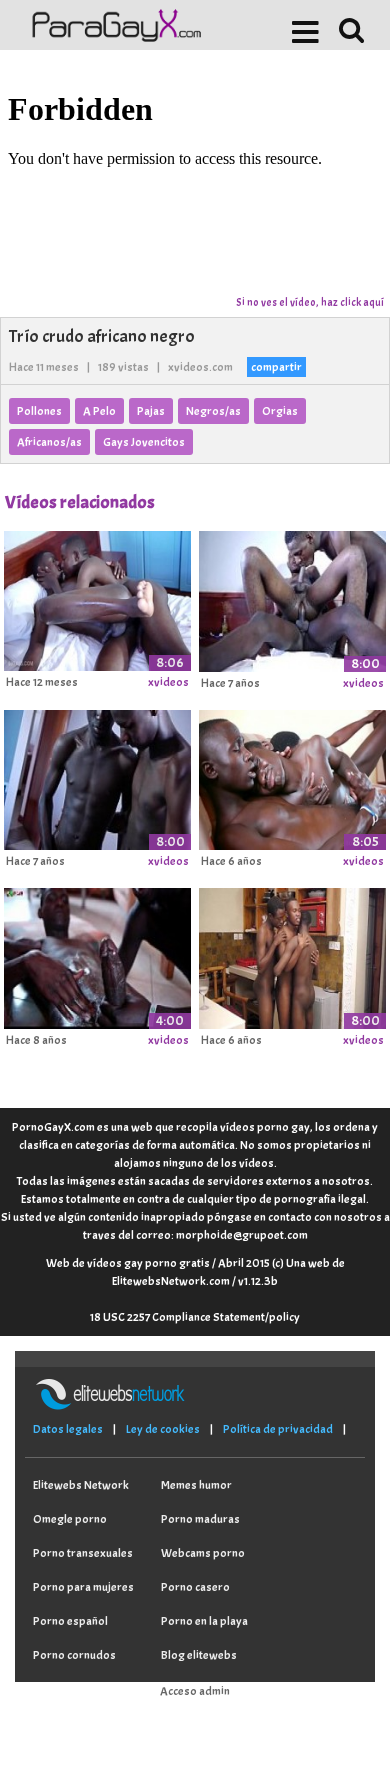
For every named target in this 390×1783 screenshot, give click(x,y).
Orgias (280, 411)
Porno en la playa (204, 1621)
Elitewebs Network (81, 1485)
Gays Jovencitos (144, 442)
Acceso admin (195, 1691)
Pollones (39, 411)
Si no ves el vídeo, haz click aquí (310, 302)
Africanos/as (49, 442)
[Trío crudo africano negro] (97, 598)
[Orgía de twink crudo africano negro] (292, 598)
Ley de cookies (163, 1429)
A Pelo (99, 411)
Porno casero (195, 1587)
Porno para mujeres (83, 1587)
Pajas (151, 411)
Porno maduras (200, 1519)
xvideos (168, 682)
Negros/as (213, 411)
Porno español (70, 1621)
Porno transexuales (83, 1553)
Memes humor (196, 1485)
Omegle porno (70, 1519)
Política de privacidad (278, 1429)
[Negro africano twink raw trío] (292, 777)
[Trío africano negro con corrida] (97, 955)
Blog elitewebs (199, 1655)
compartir (276, 367)
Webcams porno (203, 1553)
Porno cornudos (74, 1655)
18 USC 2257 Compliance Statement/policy (195, 1317)
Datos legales (68, 1429)
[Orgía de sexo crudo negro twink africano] (97, 777)
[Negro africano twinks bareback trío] (292, 955)
